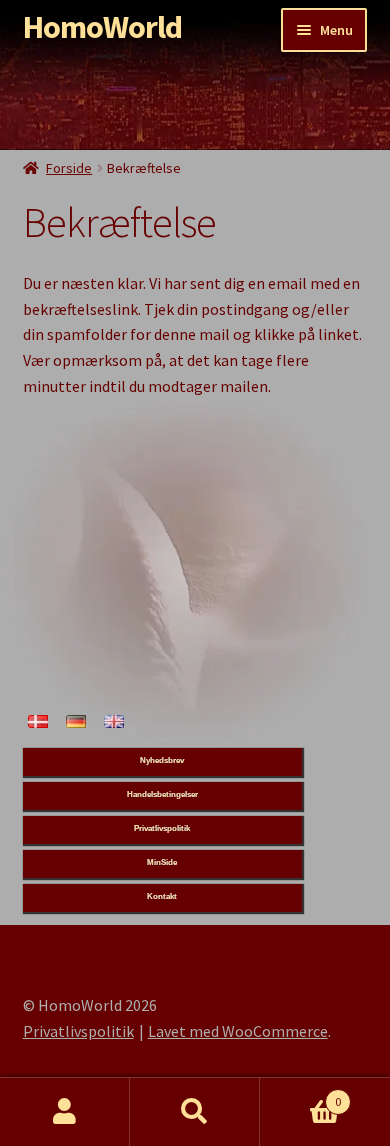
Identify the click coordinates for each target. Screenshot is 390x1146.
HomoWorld (102, 27)
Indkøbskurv (300, 1094)
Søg (195, 1112)
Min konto (65, 1112)
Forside (69, 168)
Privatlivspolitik (78, 1031)
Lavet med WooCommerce (238, 1031)
